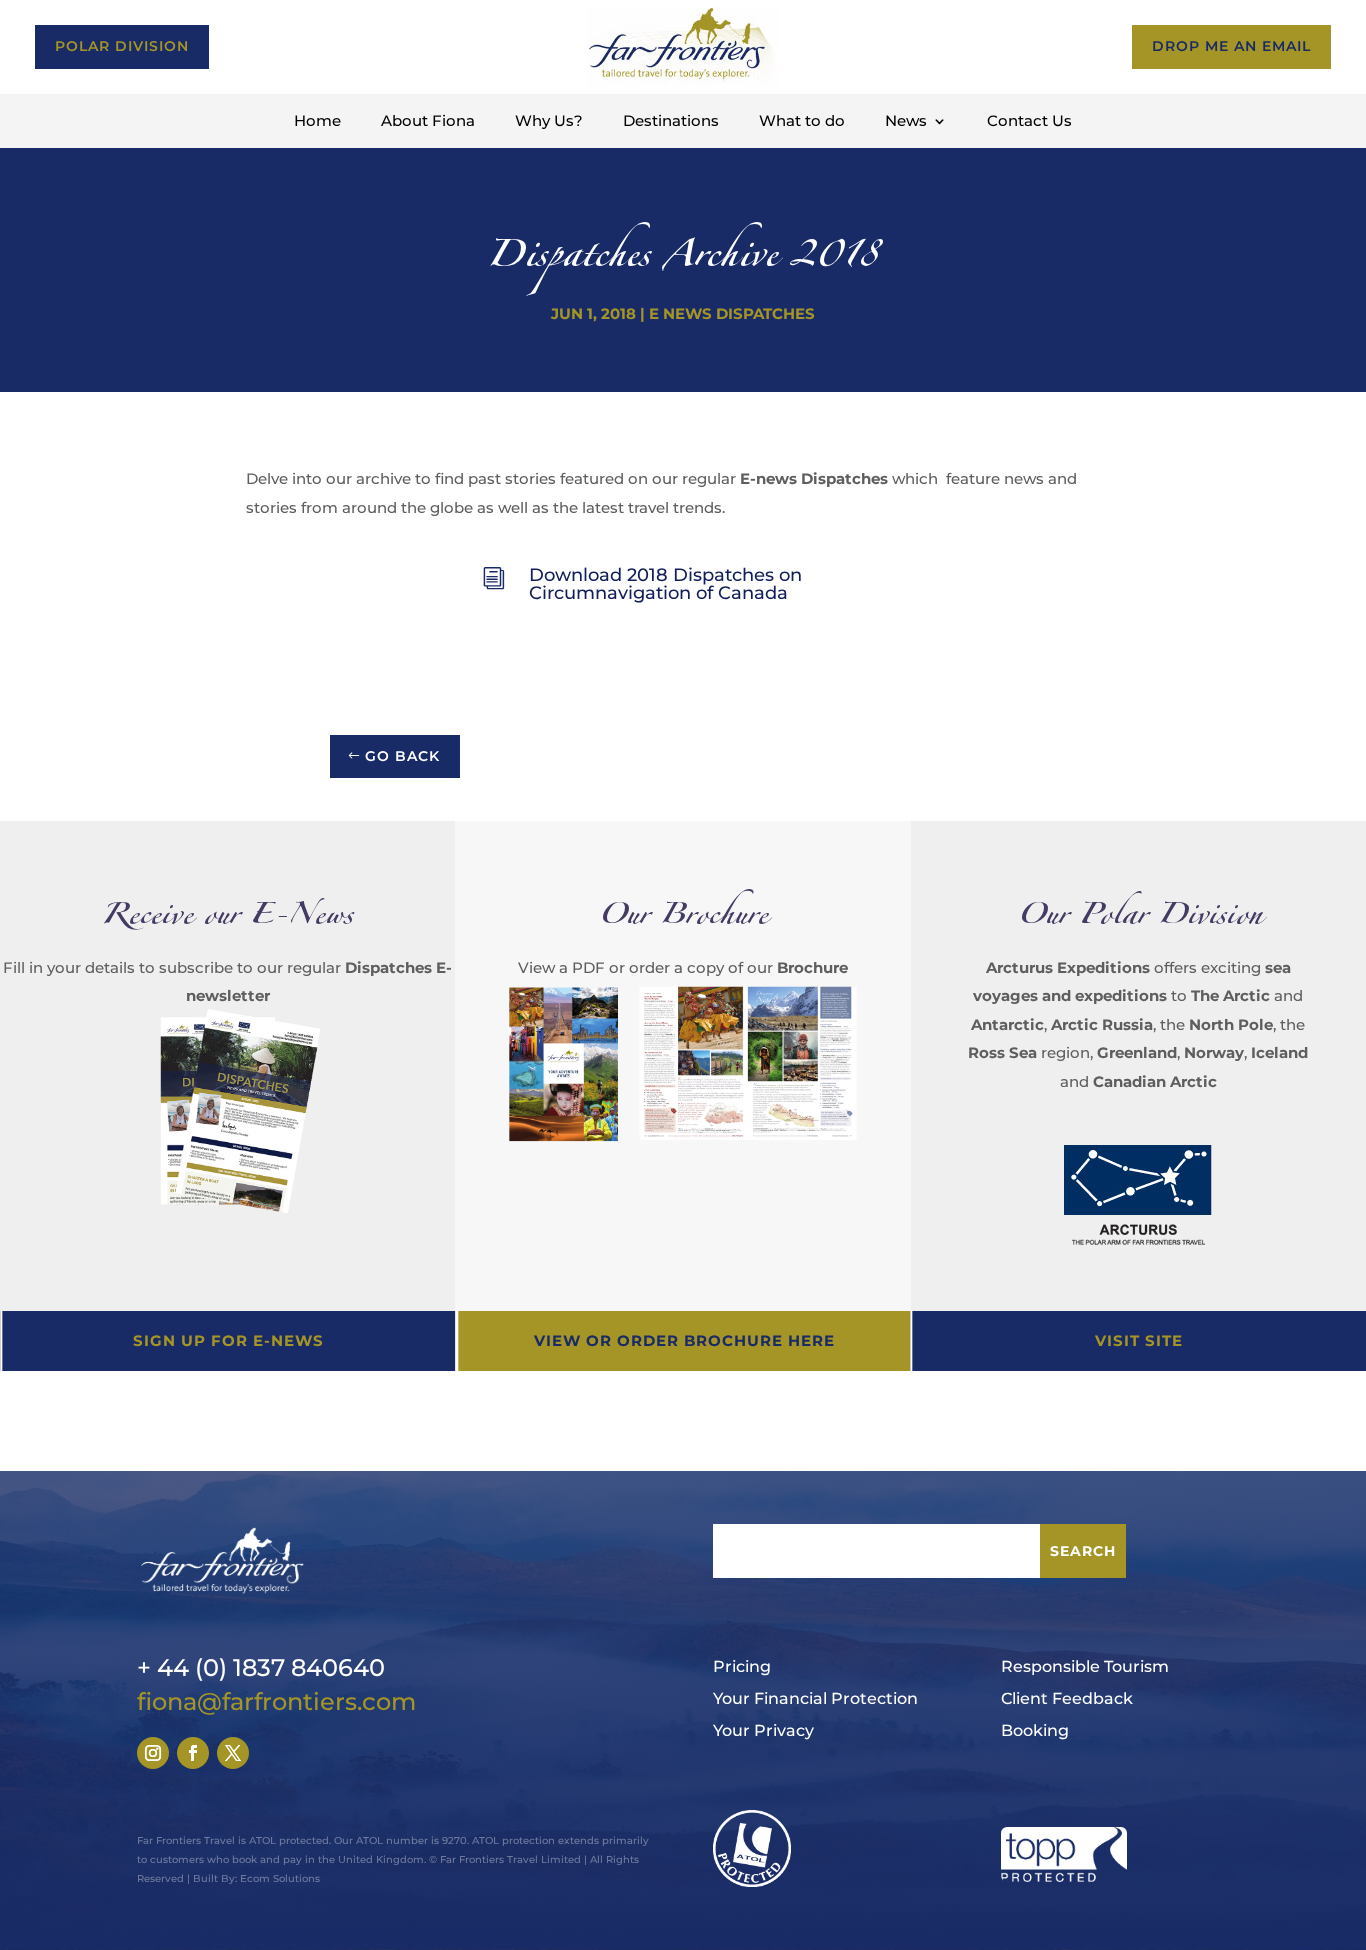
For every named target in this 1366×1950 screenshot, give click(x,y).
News (906, 122)
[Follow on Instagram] (153, 1753)
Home (317, 122)
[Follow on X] (233, 1753)
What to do (802, 122)
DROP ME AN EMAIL (1231, 46)
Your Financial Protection (815, 1698)
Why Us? (549, 122)
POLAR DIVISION (122, 46)
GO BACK (402, 756)
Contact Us (1029, 122)
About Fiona (428, 122)
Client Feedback (1067, 1698)
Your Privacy (763, 1730)
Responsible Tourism (1085, 1666)
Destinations (671, 122)
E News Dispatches (732, 313)
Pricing (742, 1666)
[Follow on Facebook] (193, 1753)
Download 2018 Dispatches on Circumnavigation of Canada (665, 584)
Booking (1035, 1730)
